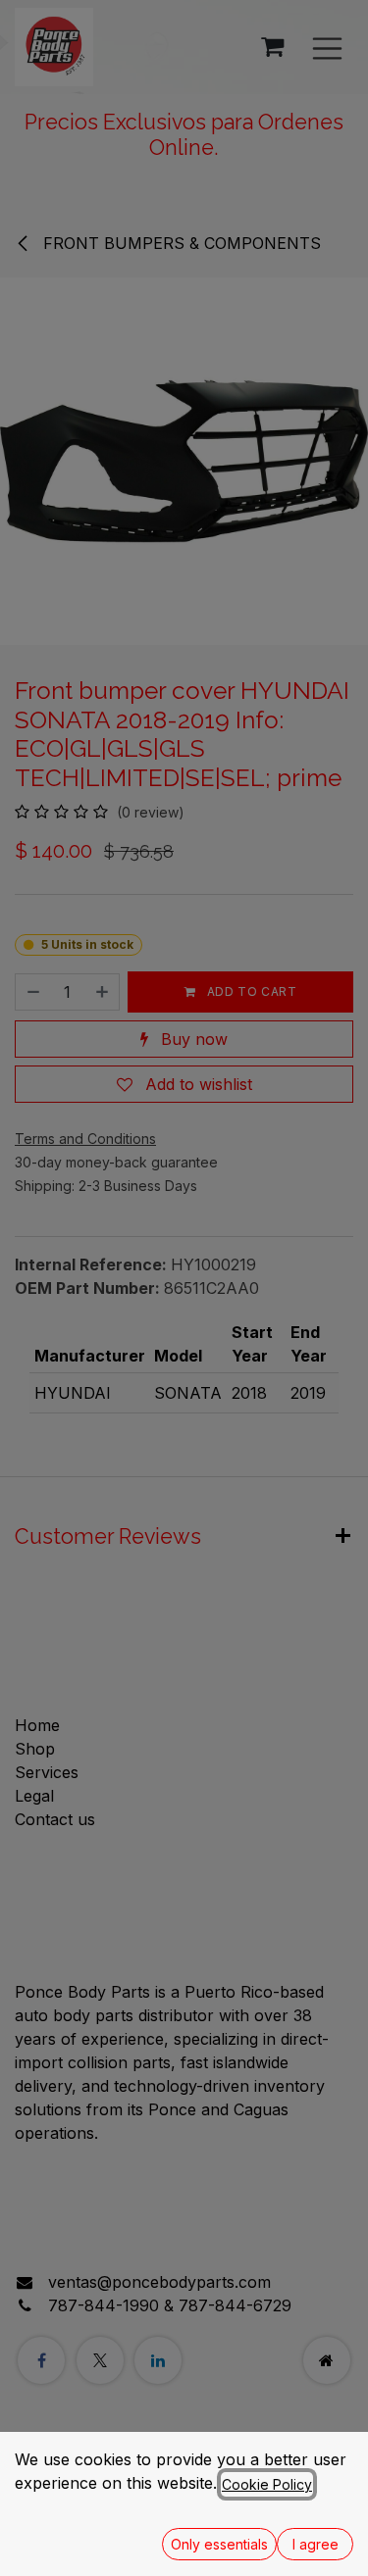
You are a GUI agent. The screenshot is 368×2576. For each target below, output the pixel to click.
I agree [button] (315, 2544)
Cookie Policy (267, 2484)
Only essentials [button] (219, 2544)
